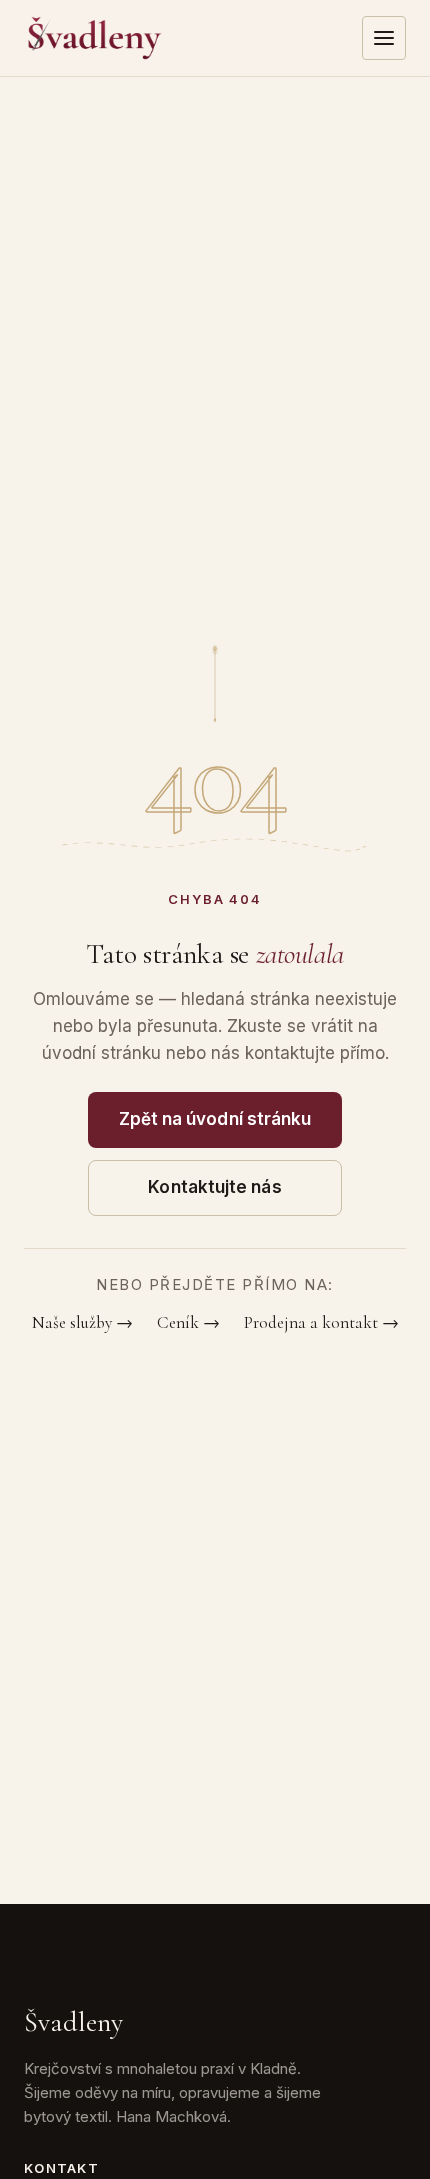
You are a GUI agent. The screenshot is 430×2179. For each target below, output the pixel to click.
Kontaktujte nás (214, 1187)
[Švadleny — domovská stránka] (95, 38)
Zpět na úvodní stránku (215, 1119)
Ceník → (188, 1322)
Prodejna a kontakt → (321, 1322)
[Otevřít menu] (384, 38)
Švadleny (73, 2022)
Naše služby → (82, 1322)
